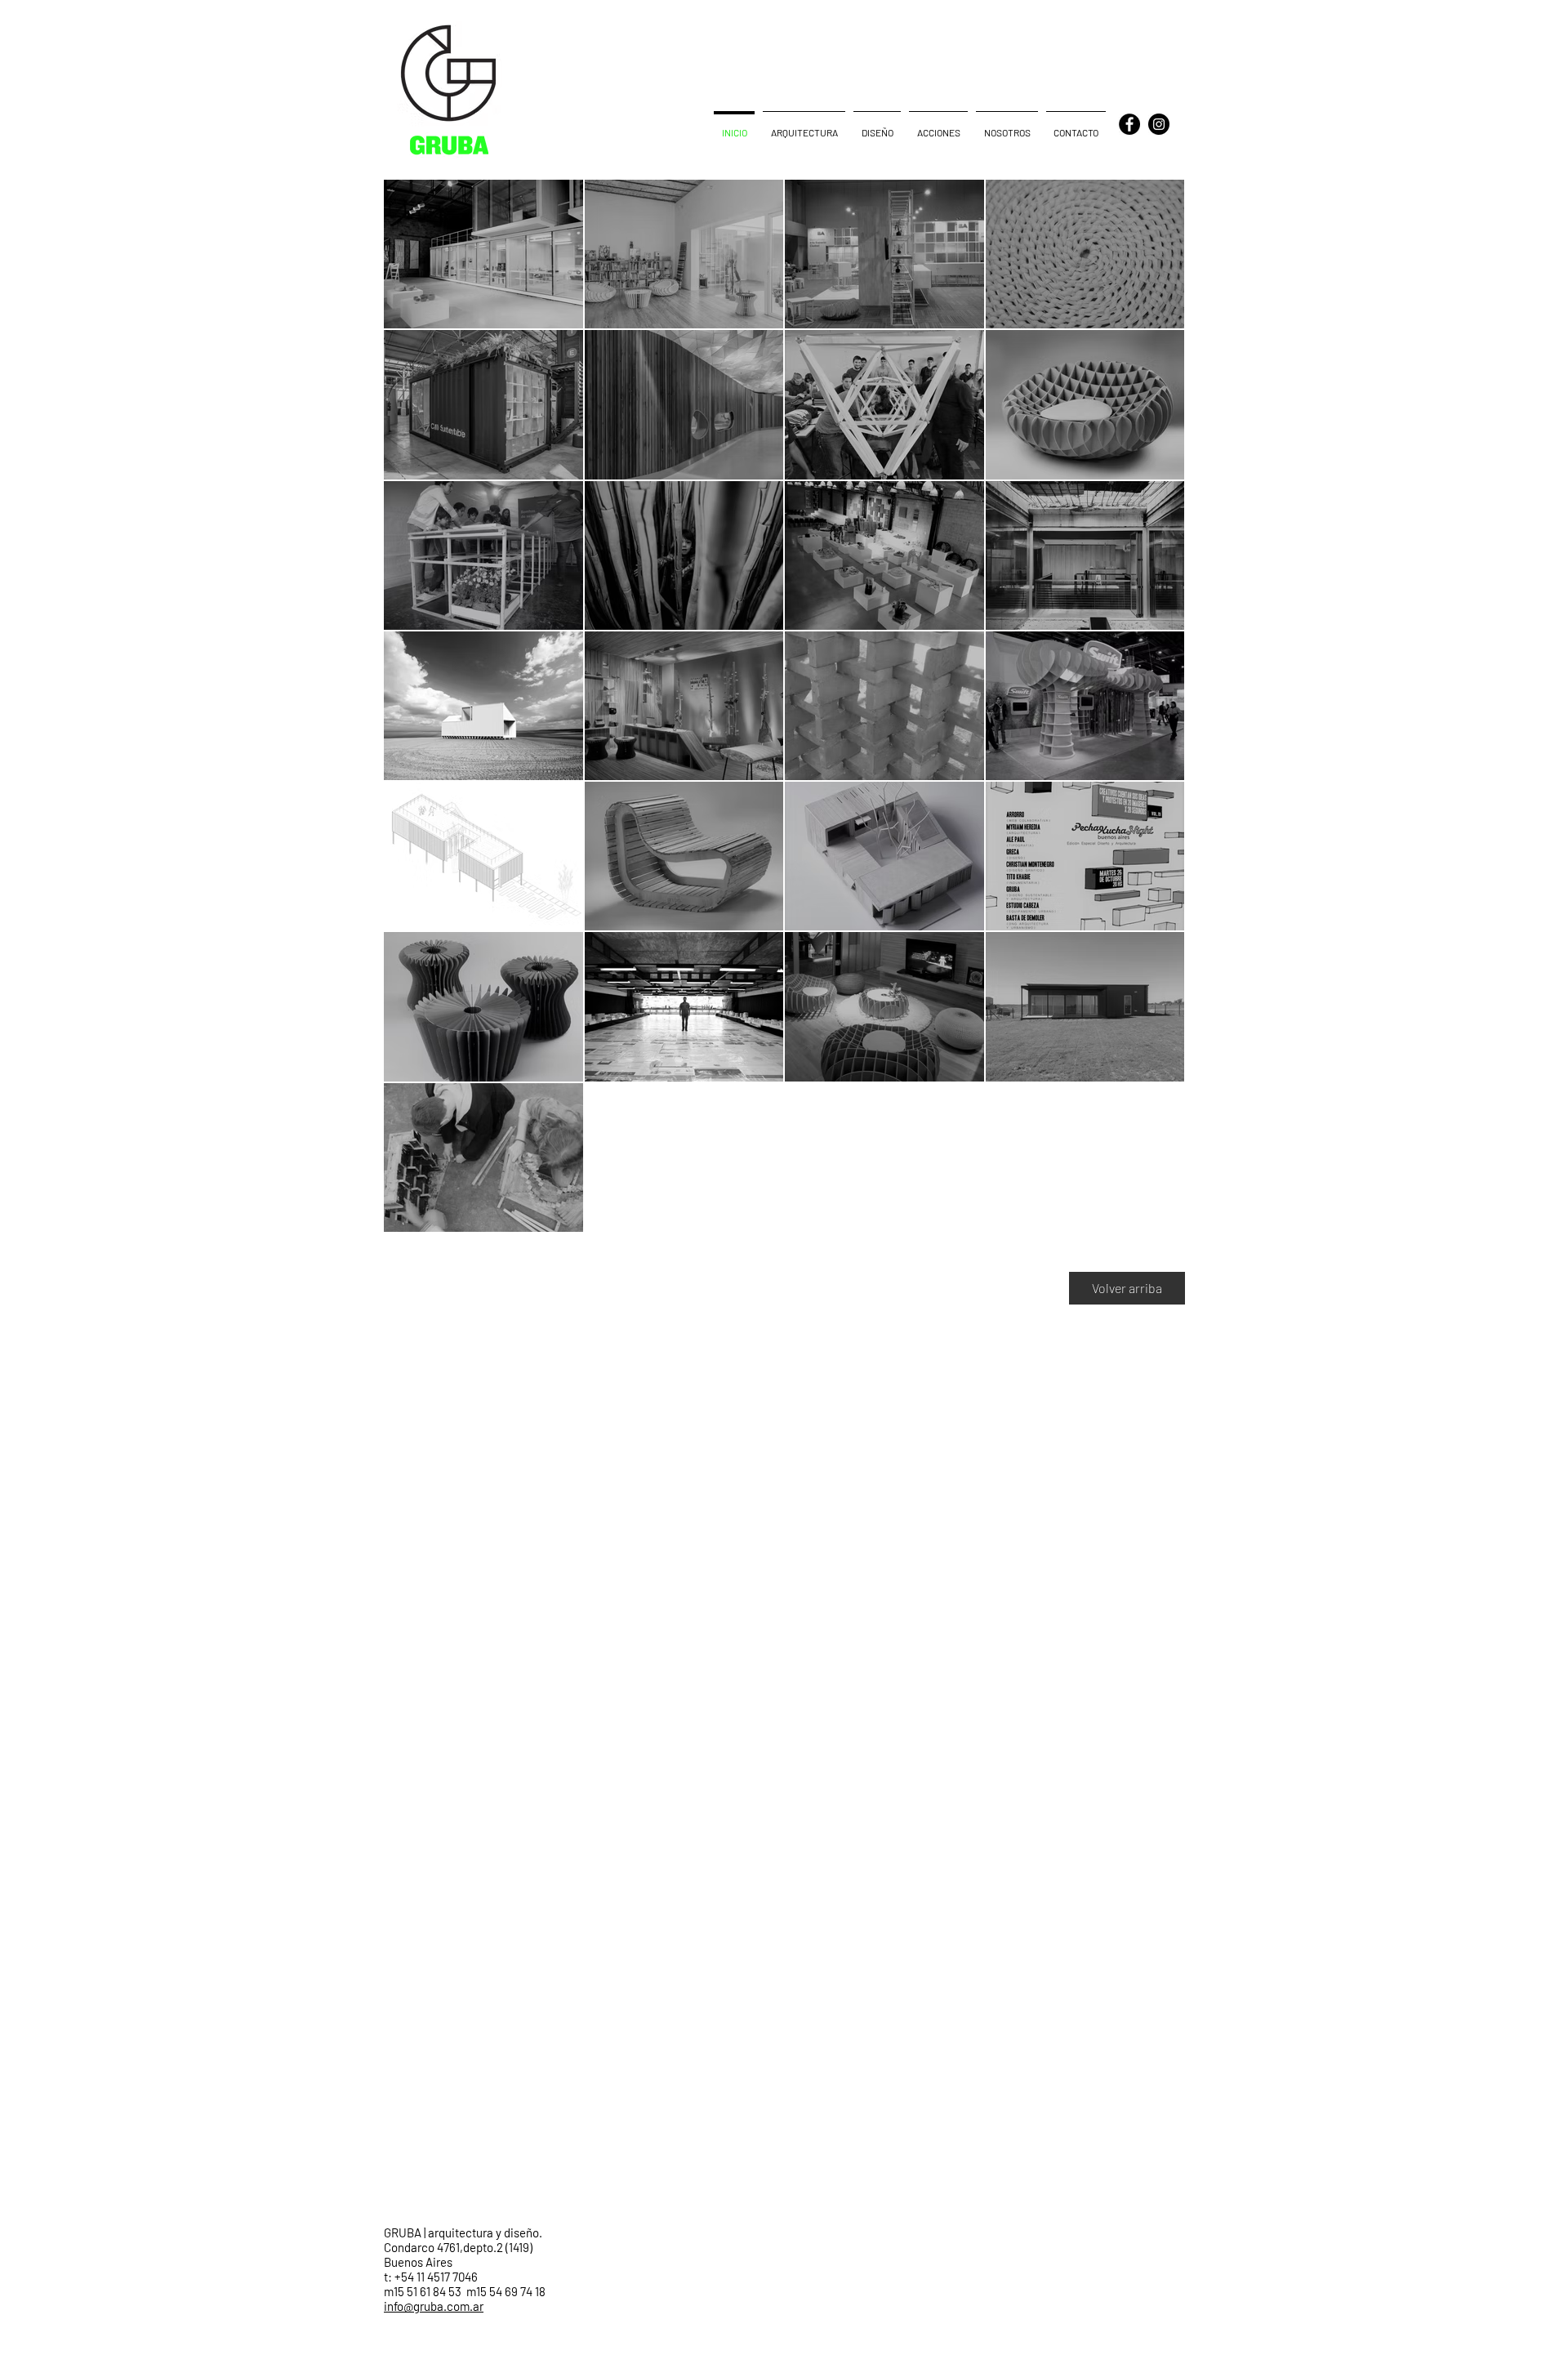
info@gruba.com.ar (434, 2306)
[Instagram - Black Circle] (1159, 124)
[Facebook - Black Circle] (1129, 124)
